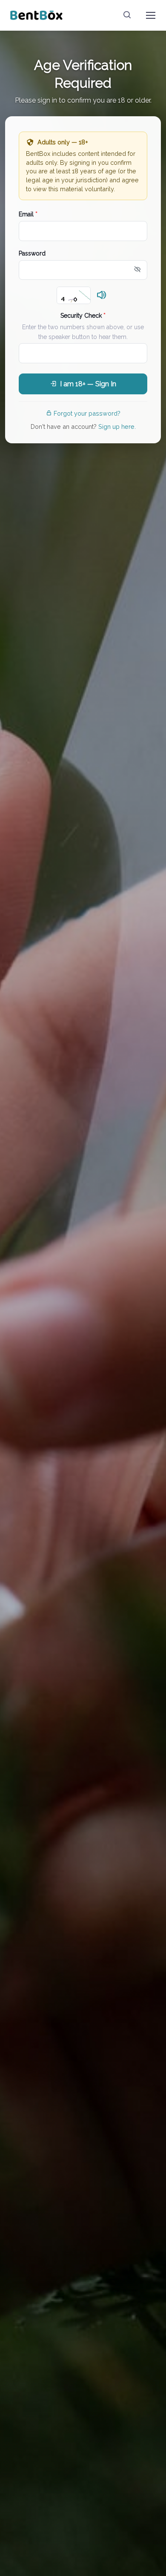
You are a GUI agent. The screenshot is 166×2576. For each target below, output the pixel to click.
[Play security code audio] (102, 296)
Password (32, 253)
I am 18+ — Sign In (88, 384)
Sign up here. (117, 426)
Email (28, 214)
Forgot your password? (87, 413)
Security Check (83, 316)
